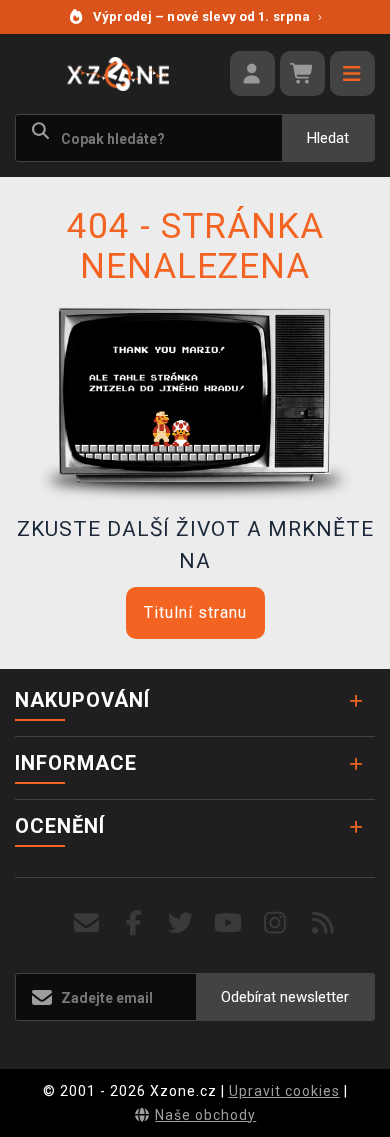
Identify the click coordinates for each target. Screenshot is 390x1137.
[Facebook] (134, 923)
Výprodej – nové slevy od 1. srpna (207, 16)
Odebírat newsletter (285, 997)
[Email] (86, 923)
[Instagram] (275, 923)
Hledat (328, 138)
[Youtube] (228, 923)
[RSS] (323, 923)
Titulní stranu (195, 612)
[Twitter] (181, 923)
